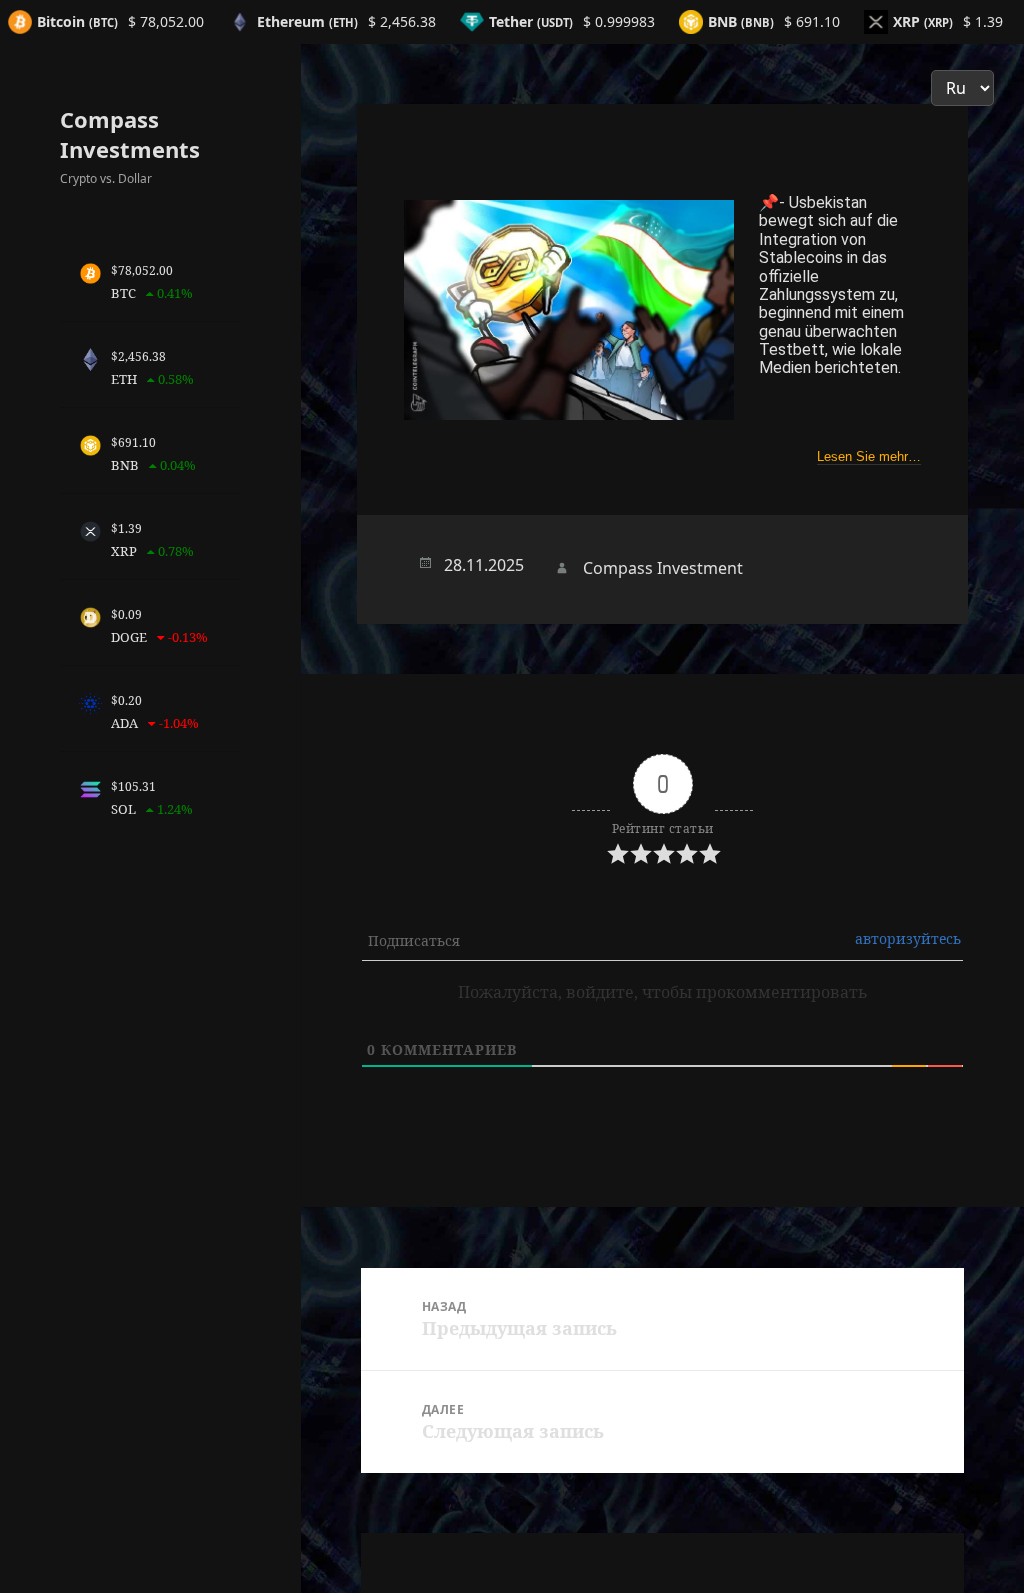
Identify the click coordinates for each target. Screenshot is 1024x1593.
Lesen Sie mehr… (869, 456)
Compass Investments (130, 134)
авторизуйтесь (908, 938)
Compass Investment (663, 568)
